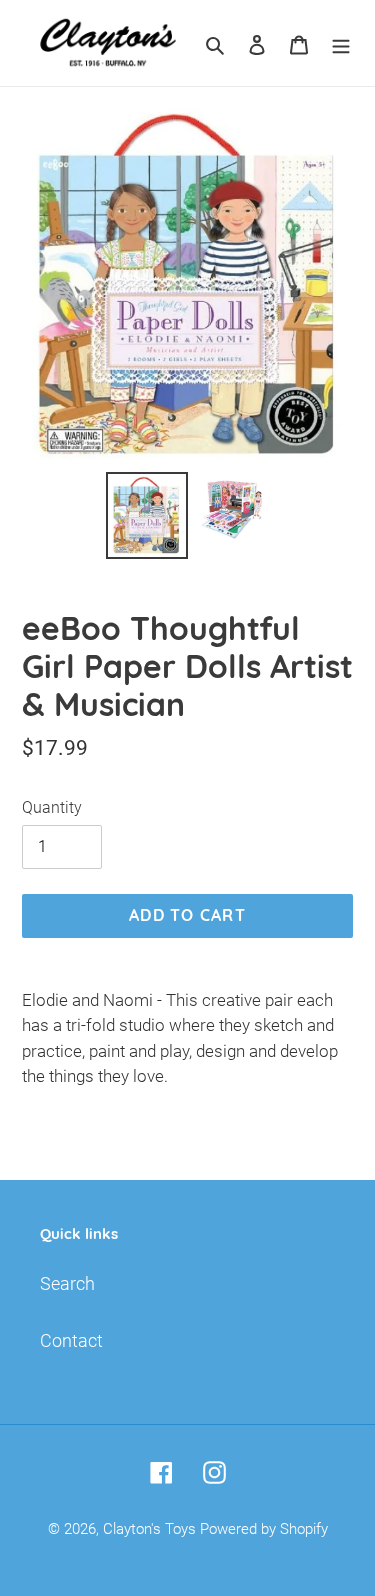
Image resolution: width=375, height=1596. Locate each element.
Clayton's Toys (149, 1529)
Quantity (52, 807)
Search (67, 1283)
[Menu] (341, 43)
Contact (71, 1340)
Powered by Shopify (264, 1529)
